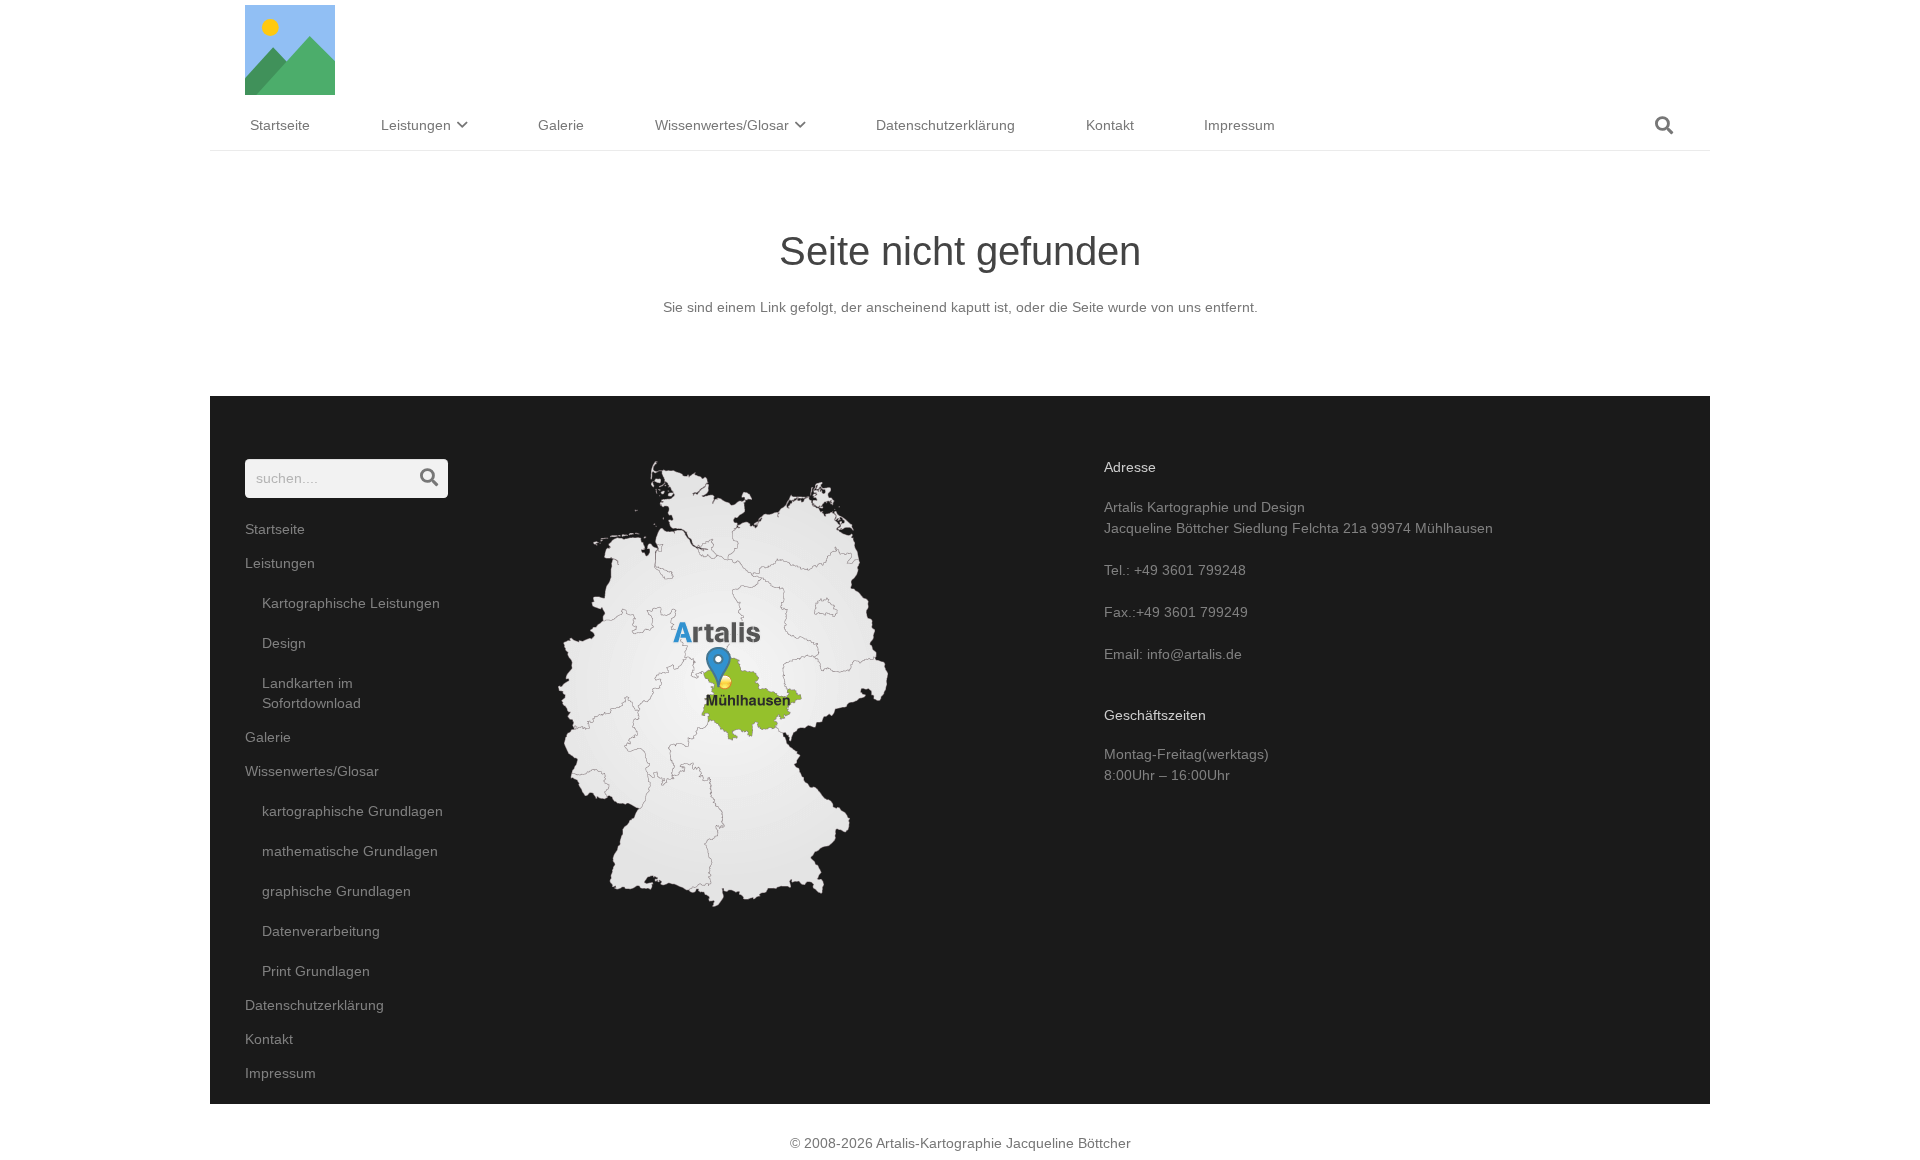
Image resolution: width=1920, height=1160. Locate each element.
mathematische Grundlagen (350, 851)
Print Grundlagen (316, 971)
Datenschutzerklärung (314, 1005)
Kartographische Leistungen (351, 603)
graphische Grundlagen (336, 891)
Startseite (275, 529)
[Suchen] (428, 478)
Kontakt (269, 1039)
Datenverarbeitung (321, 931)
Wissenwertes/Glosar (312, 771)
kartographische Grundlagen (352, 811)
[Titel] (290, 50)
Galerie (268, 737)
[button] (459, 125)
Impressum (280, 1073)
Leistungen (280, 563)
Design (284, 643)
